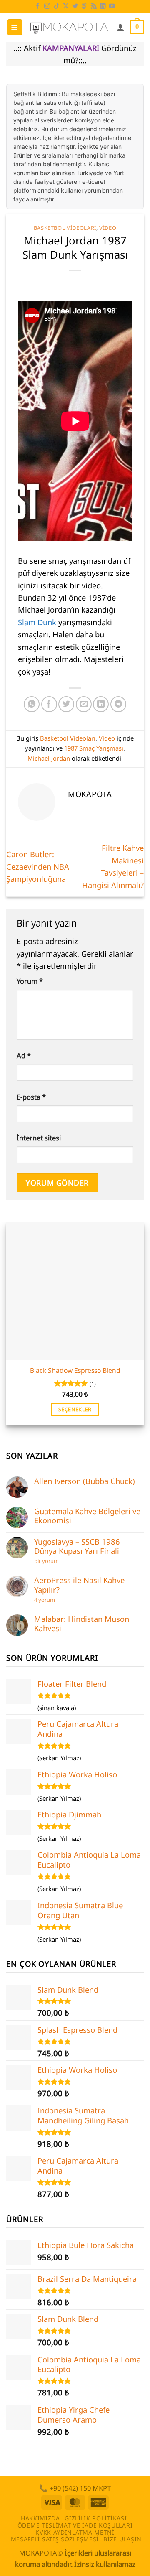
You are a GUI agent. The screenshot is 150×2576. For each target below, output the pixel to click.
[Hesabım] (120, 27)
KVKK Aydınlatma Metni (75, 2532)
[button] (15, 27)
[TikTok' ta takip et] (57, 6)
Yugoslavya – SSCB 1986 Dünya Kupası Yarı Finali (77, 1546)
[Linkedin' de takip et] (103, 6)
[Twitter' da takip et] (75, 6)
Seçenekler (75, 1409)
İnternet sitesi (39, 1138)
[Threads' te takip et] (84, 6)
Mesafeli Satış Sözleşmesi (55, 2539)
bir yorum (48, 1561)
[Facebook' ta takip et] (38, 6)
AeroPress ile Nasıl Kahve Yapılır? (79, 1585)
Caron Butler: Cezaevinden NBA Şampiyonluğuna (38, 866)
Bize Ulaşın (122, 2539)
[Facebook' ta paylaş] (49, 704)
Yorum (30, 981)
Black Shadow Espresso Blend (75, 1370)
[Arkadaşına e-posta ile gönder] (84, 704)
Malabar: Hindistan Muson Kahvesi (82, 1624)
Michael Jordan (49, 758)
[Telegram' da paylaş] (118, 704)
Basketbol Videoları (65, 228)
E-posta (31, 1097)
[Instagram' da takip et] (47, 6)
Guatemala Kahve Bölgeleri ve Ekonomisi (87, 1516)
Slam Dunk (37, 622)
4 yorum (46, 1600)
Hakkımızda (40, 2518)
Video (108, 228)
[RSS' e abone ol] (94, 6)
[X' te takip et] (66, 6)
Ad (24, 1055)
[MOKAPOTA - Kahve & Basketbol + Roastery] (69, 27)
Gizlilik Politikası (96, 2518)
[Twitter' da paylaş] (66, 704)
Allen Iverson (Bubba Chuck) (85, 1481)
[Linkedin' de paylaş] (101, 704)
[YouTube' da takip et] (112, 6)
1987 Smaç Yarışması (94, 748)
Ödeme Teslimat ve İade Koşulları (75, 2525)
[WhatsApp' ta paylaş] (32, 704)
